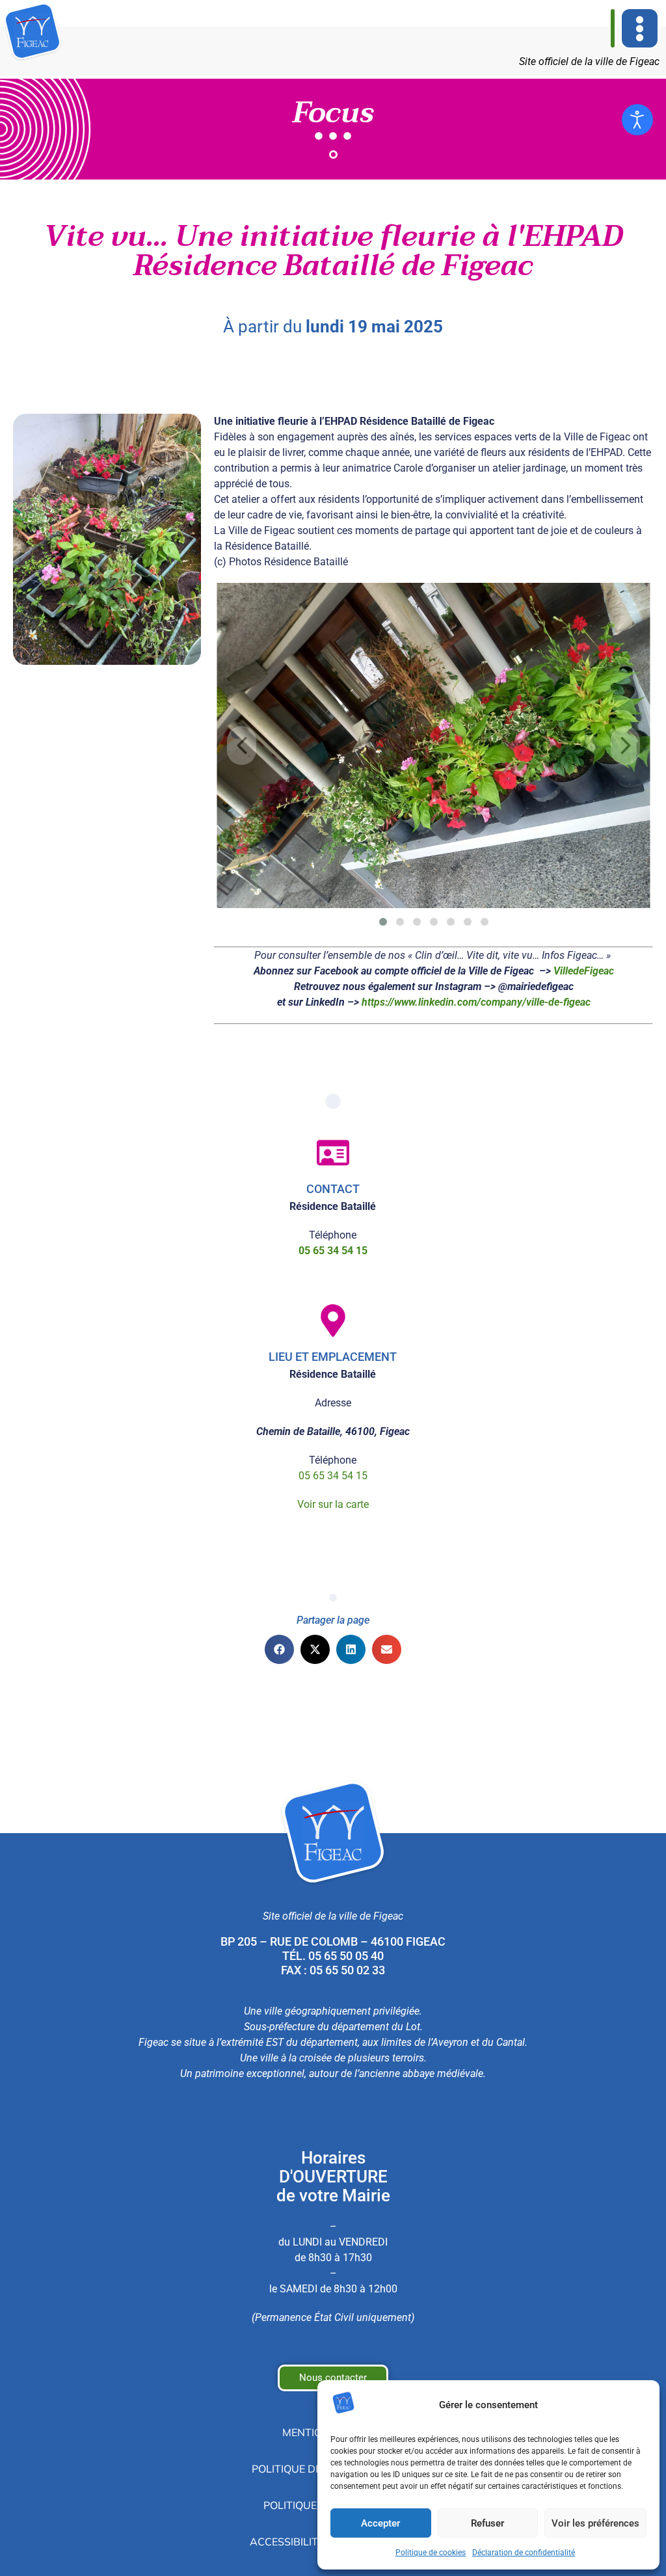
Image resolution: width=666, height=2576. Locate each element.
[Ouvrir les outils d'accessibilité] (637, 120)
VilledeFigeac (584, 971)
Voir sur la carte (333, 1504)
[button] (640, 28)
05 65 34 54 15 (333, 1476)
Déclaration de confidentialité (524, 2553)
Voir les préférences (595, 2523)
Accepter (380, 2523)
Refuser (487, 2523)
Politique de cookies (431, 2553)
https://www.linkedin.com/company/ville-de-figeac (476, 1002)
